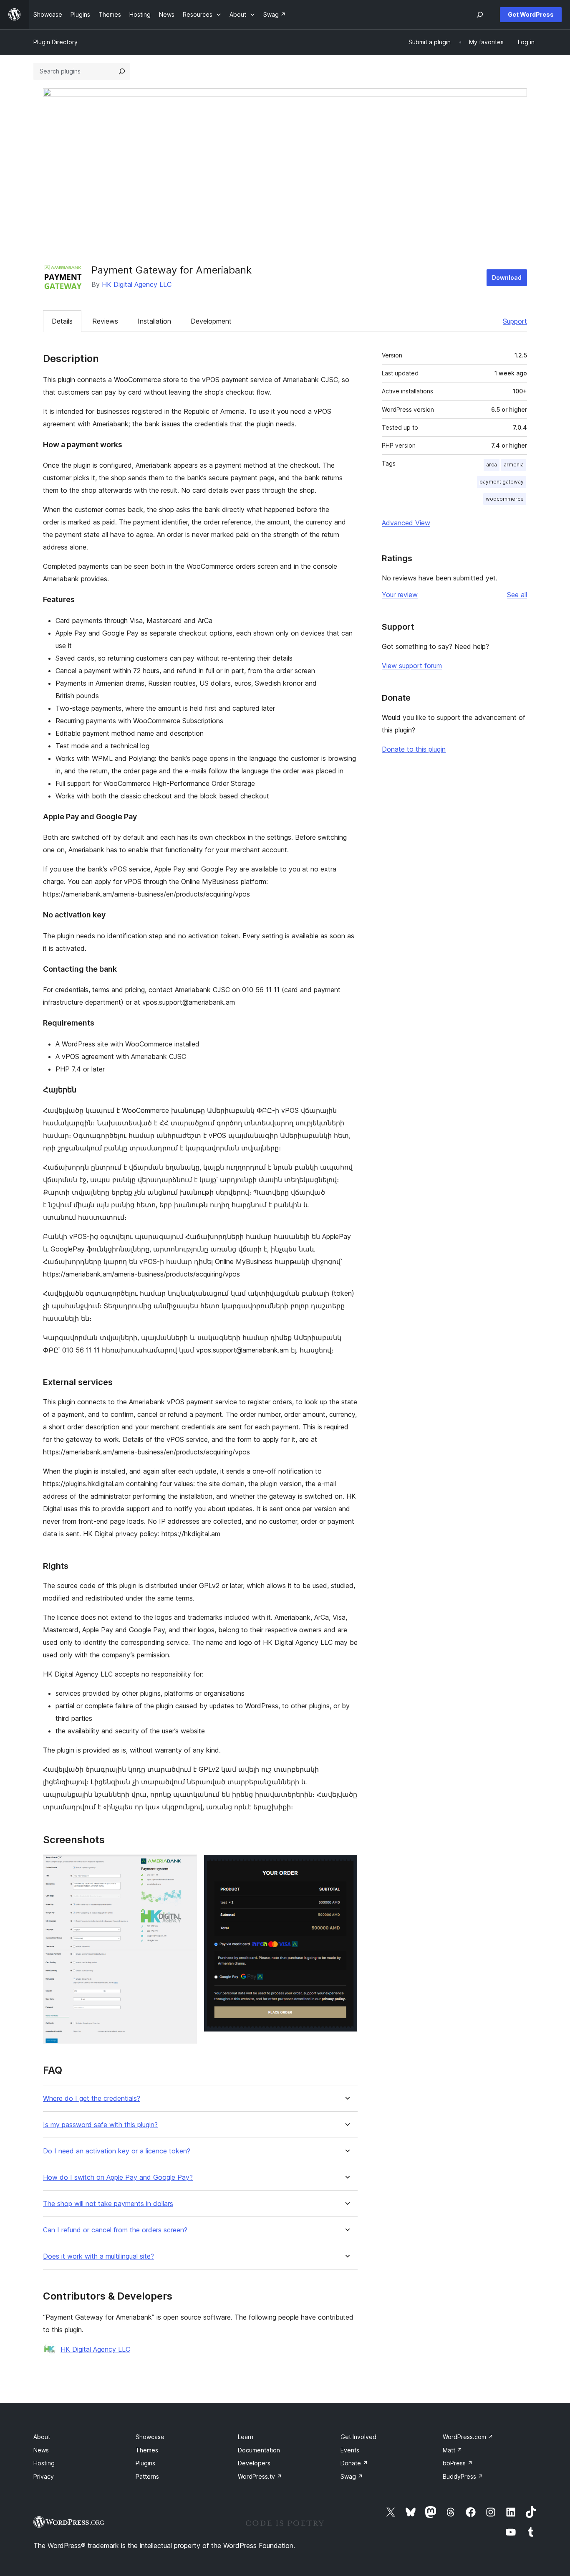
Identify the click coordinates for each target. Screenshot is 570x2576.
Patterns (147, 2476)
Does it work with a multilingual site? (98, 2256)
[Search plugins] (122, 71)
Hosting (44, 2463)
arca (492, 465)
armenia (514, 465)
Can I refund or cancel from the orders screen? (115, 2230)
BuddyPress (463, 2476)
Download (507, 277)
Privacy (44, 2476)
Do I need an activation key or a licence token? (117, 2151)
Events (350, 2450)
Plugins (145, 2463)
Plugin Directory (55, 42)
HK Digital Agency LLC (137, 284)
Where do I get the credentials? (92, 2099)
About (42, 2437)
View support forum (412, 666)
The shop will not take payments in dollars (108, 2204)
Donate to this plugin (414, 749)
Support (515, 321)
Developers (254, 2463)
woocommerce (505, 499)
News (41, 2450)
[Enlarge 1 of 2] (186, 1866)
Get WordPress (531, 14)
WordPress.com (468, 2437)
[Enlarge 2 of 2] (346, 1866)
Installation (154, 321)
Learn (246, 2437)
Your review (400, 595)
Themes (147, 2450)
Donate (354, 2463)
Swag (352, 2476)
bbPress (458, 2463)
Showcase (150, 2437)
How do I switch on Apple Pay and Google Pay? (118, 2177)
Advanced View (406, 523)
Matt (453, 2450)
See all (517, 595)
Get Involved (358, 2437)
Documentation (259, 2450)
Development (211, 321)
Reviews (105, 321)
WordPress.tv (260, 2476)
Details (62, 321)
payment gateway (502, 482)
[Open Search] (480, 15)
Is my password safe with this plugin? (100, 2125)
